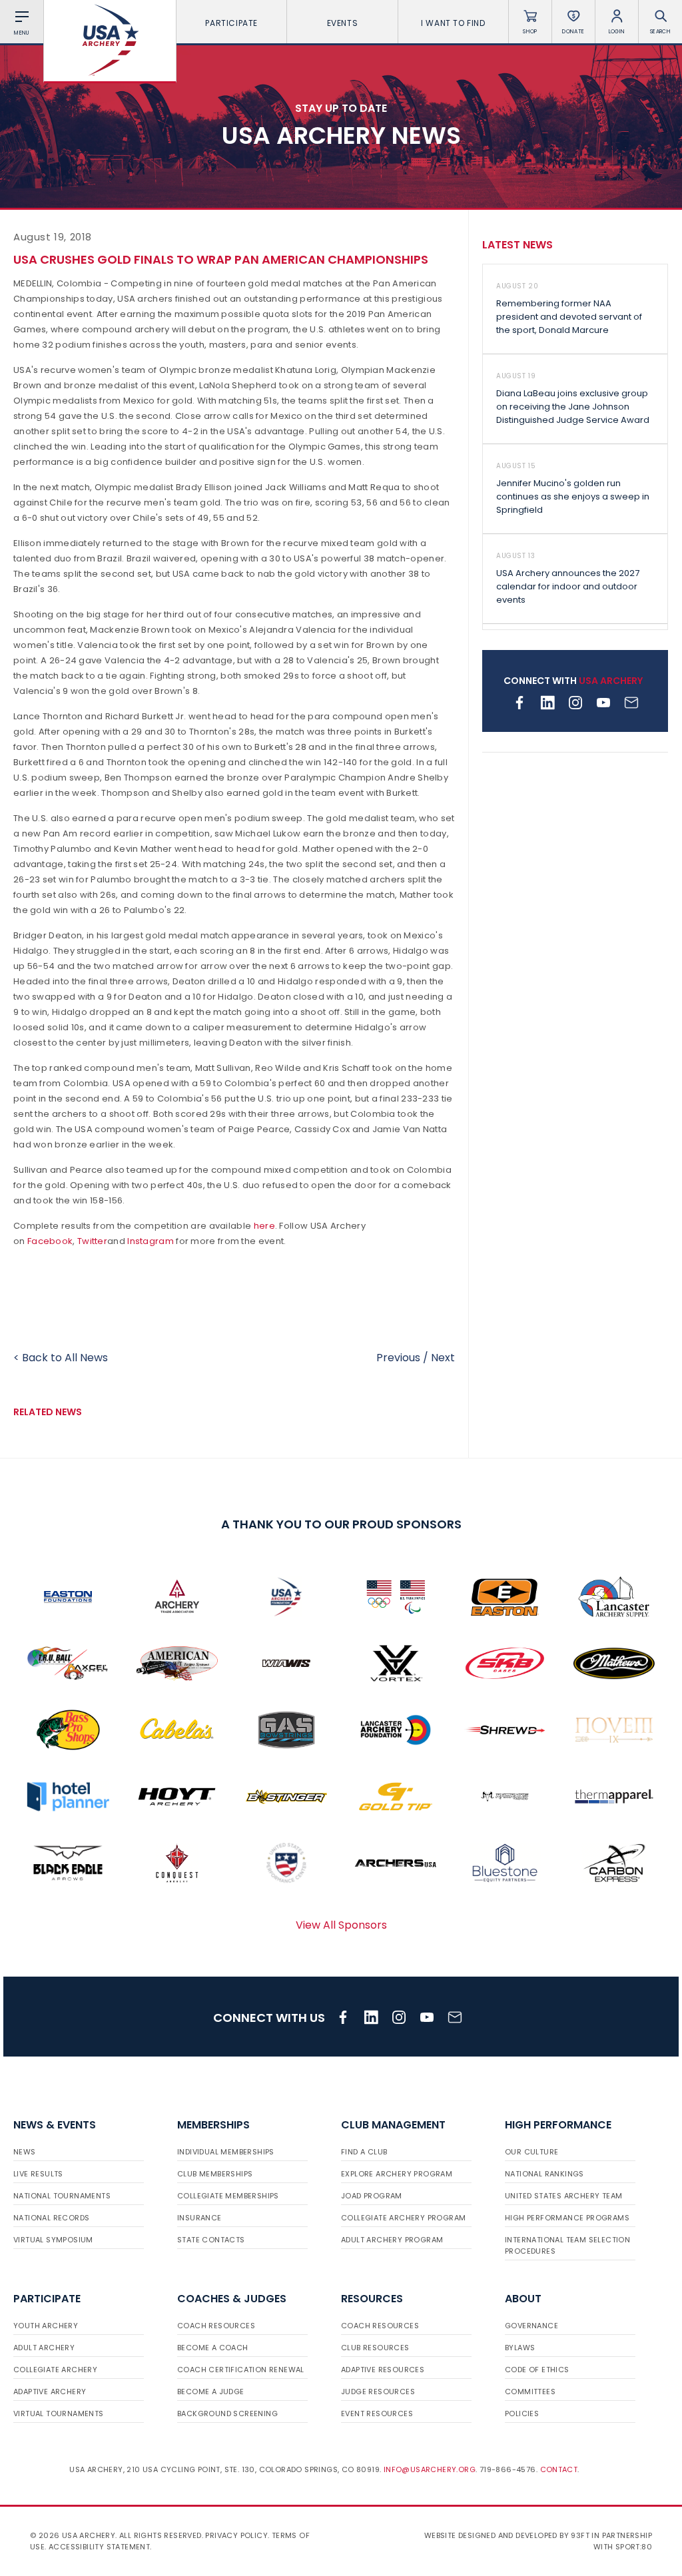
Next (443, 1358)
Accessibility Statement (99, 2547)
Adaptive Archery (50, 2392)
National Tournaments (62, 2196)
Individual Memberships (226, 2152)
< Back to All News (61, 1358)
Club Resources (375, 2348)
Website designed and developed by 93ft (507, 2535)
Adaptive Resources (383, 2370)
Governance (531, 2326)
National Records (51, 2218)
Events (343, 23)
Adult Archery (44, 2348)
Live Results (38, 2174)
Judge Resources (378, 2392)
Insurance (199, 2218)
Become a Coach (213, 2348)
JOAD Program (372, 2196)
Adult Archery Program (392, 2240)
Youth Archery (46, 2326)
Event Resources (377, 2414)
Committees (530, 2392)
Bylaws (520, 2348)
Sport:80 (634, 2547)
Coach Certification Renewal (241, 2370)
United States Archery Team (563, 2196)
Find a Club (364, 2152)
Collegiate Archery (55, 2370)
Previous (398, 1358)
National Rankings (544, 2174)
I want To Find (453, 23)
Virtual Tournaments (59, 2414)
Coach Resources (216, 2326)
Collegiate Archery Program (403, 2218)
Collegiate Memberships (228, 2196)
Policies (522, 2414)
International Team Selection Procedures (567, 2245)
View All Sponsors (341, 1925)
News (25, 2152)
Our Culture (531, 2152)
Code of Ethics (537, 2370)
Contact (559, 2469)
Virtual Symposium (53, 2240)
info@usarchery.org (430, 2469)
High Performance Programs (567, 2218)
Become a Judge (211, 2392)
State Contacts (211, 2240)
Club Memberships (215, 2174)
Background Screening (227, 2414)
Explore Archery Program (397, 2174)
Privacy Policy (236, 2535)
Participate (231, 23)
